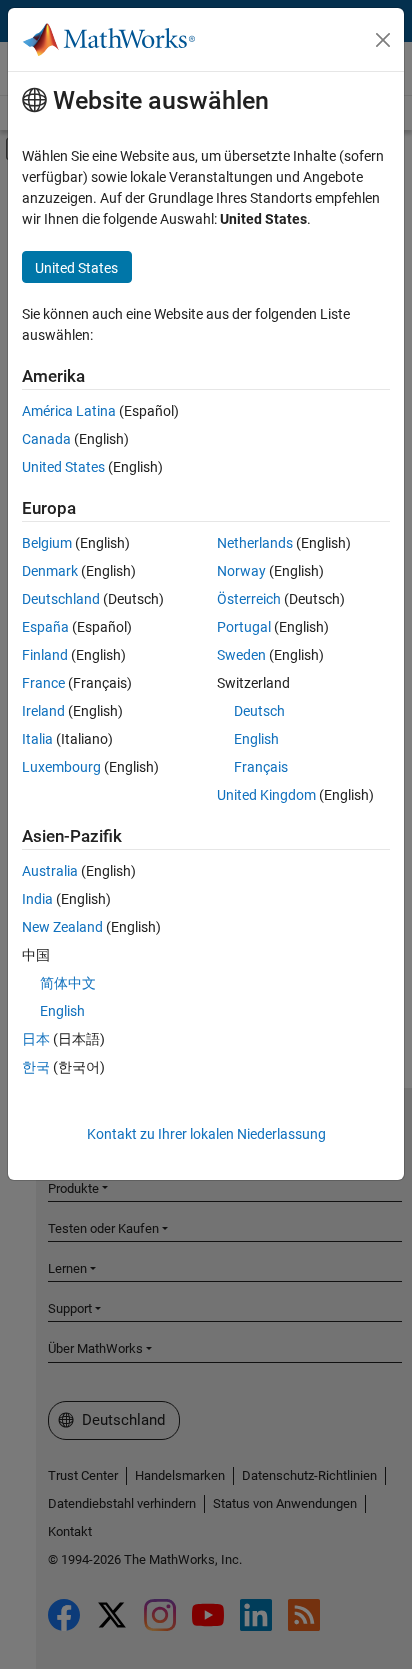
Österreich (249, 599)
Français (261, 767)
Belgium (47, 543)
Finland (45, 655)
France (43, 683)
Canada (46, 439)
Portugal (244, 627)
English (256, 739)
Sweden (241, 655)
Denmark (50, 571)
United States (63, 467)
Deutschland (61, 599)
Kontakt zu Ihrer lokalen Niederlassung (206, 1134)
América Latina (69, 411)
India (37, 899)
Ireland (43, 711)
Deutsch (259, 711)
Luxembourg (61, 767)
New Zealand (62, 927)
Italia (37, 739)
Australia (50, 871)
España (45, 627)
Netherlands (255, 543)
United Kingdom (266, 795)
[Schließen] (383, 40)
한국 (36, 1067)
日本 (36, 1039)
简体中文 (68, 983)
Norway (241, 571)
